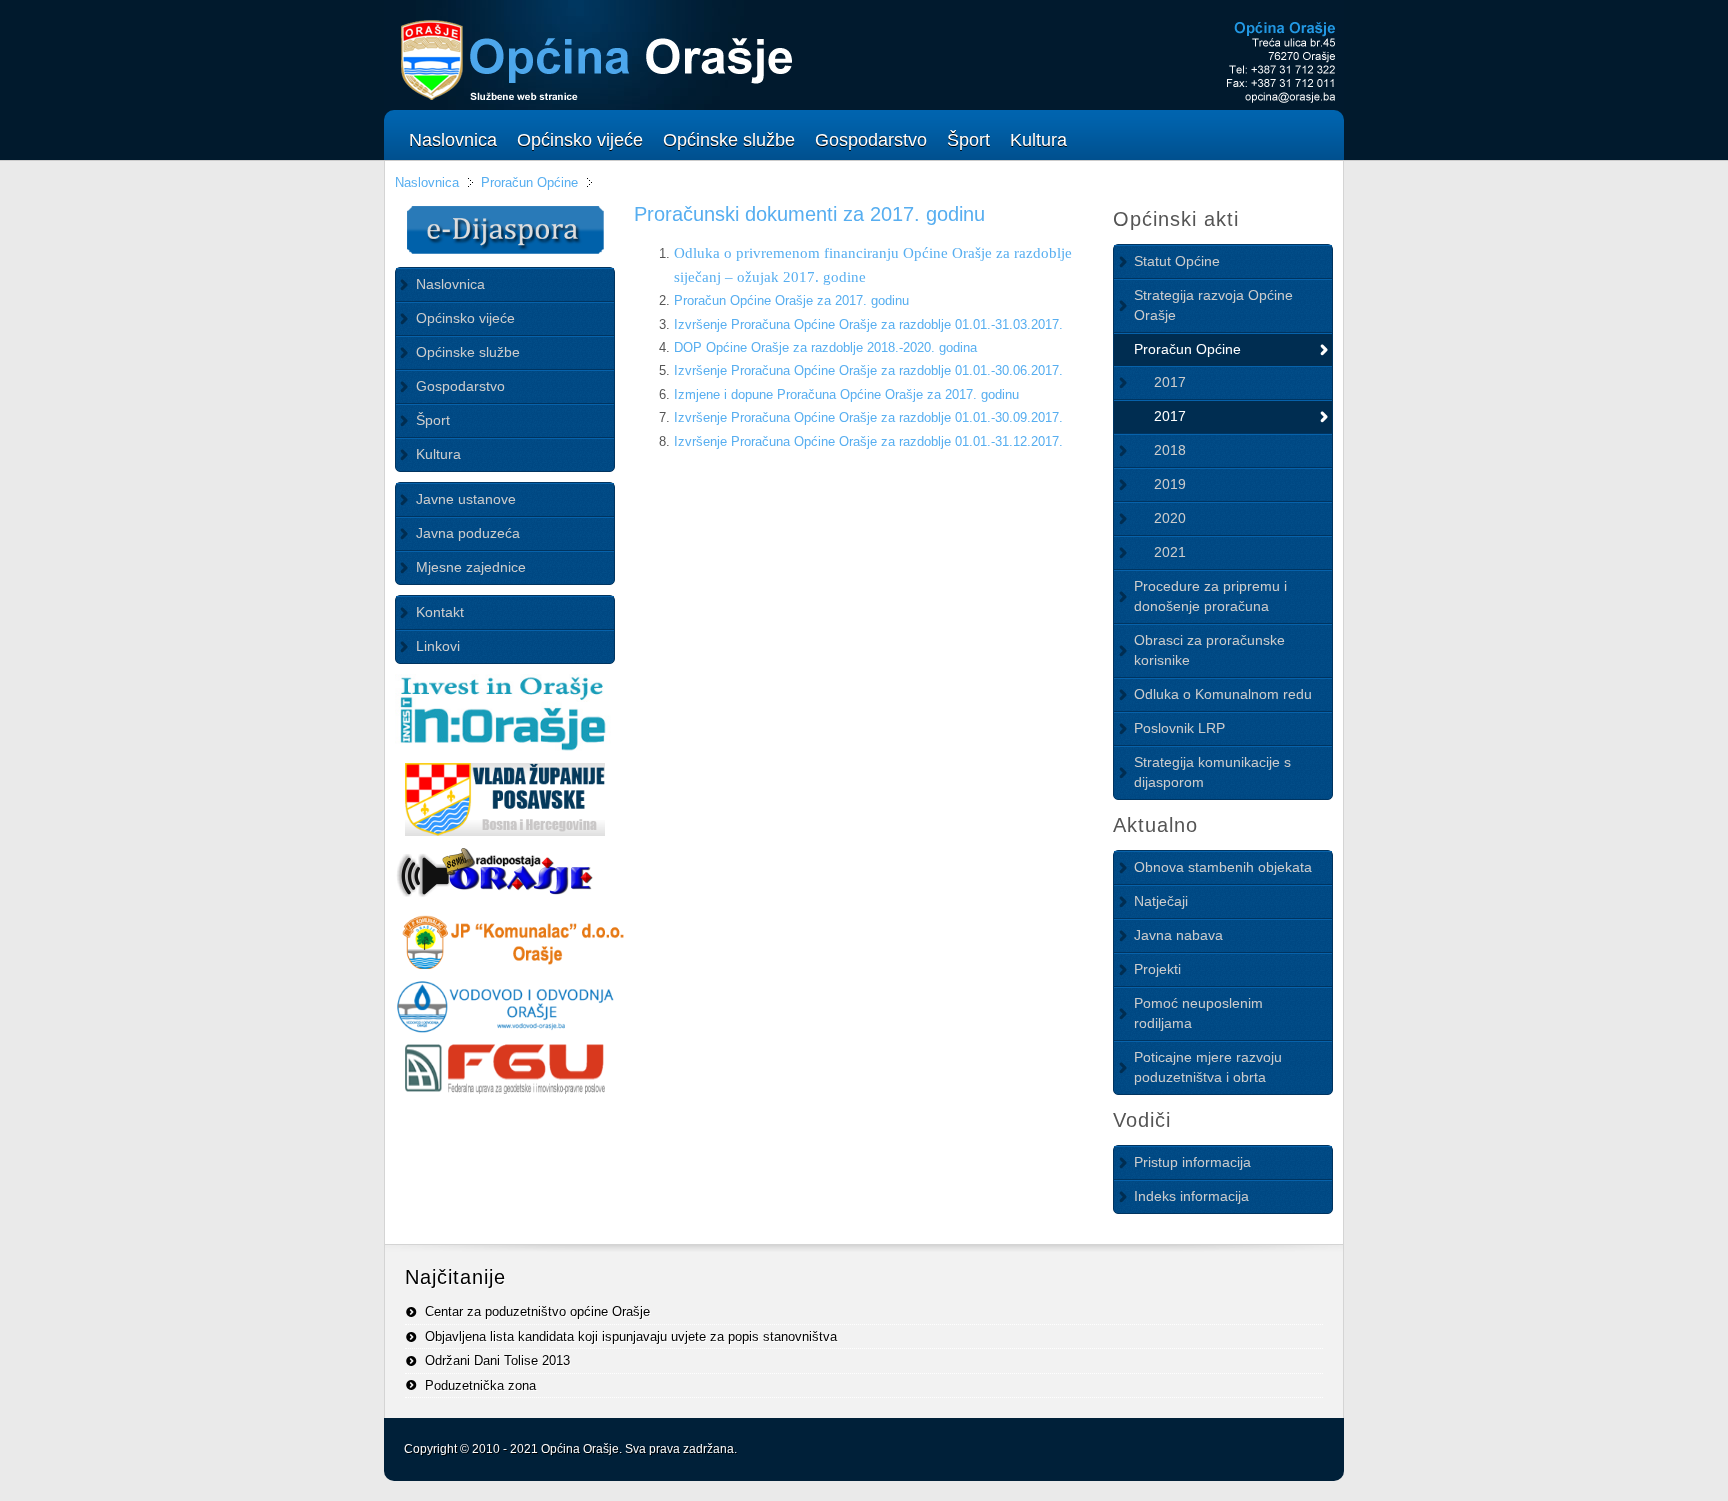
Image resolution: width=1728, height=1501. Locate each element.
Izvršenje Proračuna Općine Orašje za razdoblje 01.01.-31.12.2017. (868, 441)
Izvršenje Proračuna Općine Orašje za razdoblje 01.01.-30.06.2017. (868, 370)
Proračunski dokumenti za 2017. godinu (809, 214)
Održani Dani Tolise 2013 (497, 1360)
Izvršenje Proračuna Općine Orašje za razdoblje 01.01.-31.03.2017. (868, 324)
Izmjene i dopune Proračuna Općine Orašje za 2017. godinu (846, 394)
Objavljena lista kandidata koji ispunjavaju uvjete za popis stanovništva (631, 1336)
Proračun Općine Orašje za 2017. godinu (791, 300)
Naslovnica (427, 182)
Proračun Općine (531, 182)
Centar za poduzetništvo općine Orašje (537, 1311)
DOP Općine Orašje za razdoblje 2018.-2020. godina (825, 347)
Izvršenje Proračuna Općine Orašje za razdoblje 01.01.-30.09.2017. (868, 417)
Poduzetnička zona (480, 1385)
